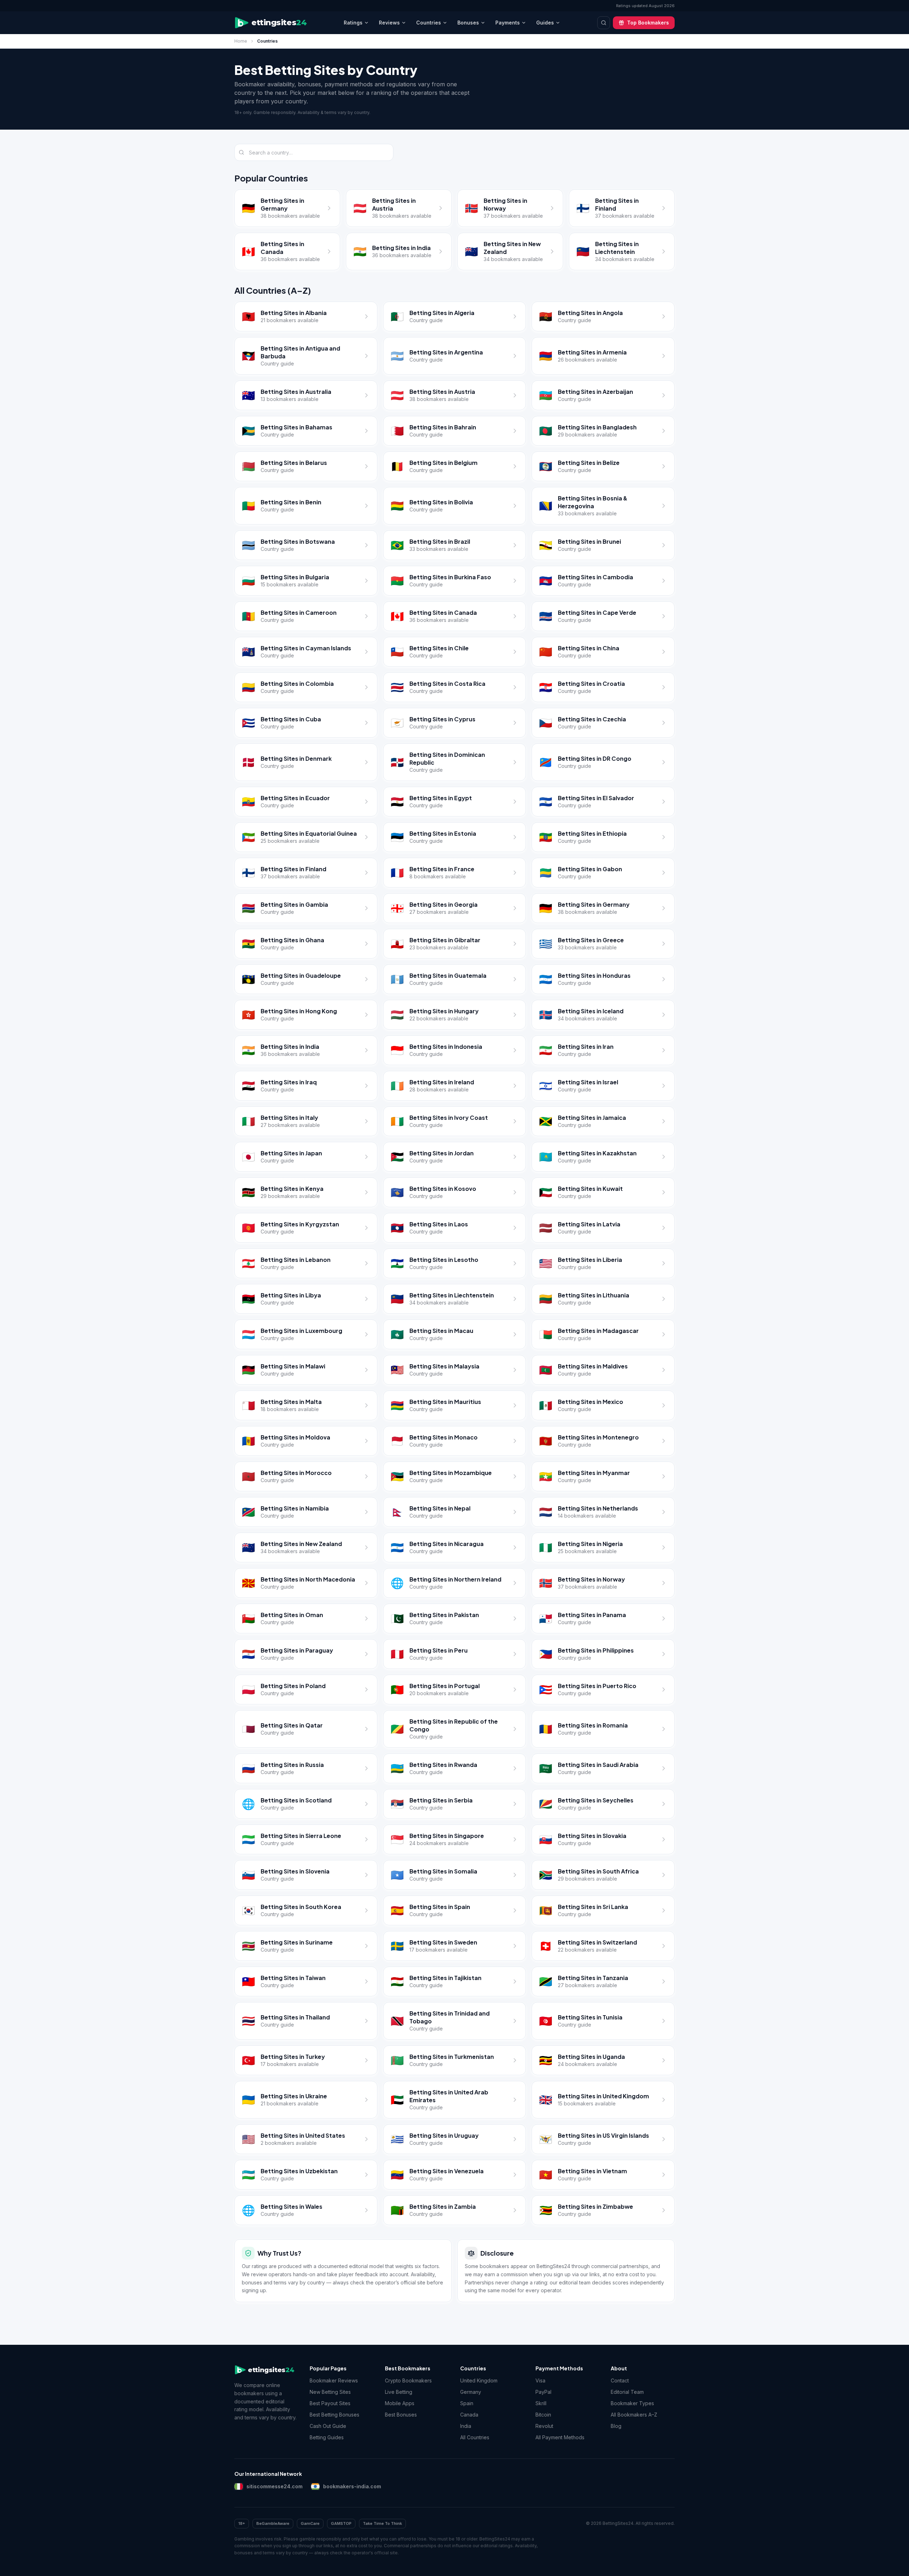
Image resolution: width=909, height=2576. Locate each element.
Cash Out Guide (328, 2426)
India (466, 2426)
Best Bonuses (401, 2415)
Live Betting (399, 2392)
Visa (540, 2380)
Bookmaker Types (632, 2403)
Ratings (353, 23)
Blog (616, 2426)
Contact (620, 2380)
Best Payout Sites (330, 2403)
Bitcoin (543, 2415)
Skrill (541, 2403)
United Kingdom (479, 2380)
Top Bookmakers (648, 23)
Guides (545, 23)
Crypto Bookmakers (408, 2380)
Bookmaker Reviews (334, 2380)
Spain (467, 2403)
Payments (508, 23)
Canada (469, 2415)
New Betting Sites (330, 2392)
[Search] (604, 23)
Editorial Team (627, 2392)
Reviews (389, 23)
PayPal (543, 2392)
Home (241, 41)
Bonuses (468, 23)
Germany (471, 2392)
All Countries (475, 2437)
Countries (429, 23)
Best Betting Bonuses (334, 2415)
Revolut (544, 2426)
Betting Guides (327, 2437)
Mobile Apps (400, 2403)
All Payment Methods (560, 2437)
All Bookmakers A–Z (634, 2415)
